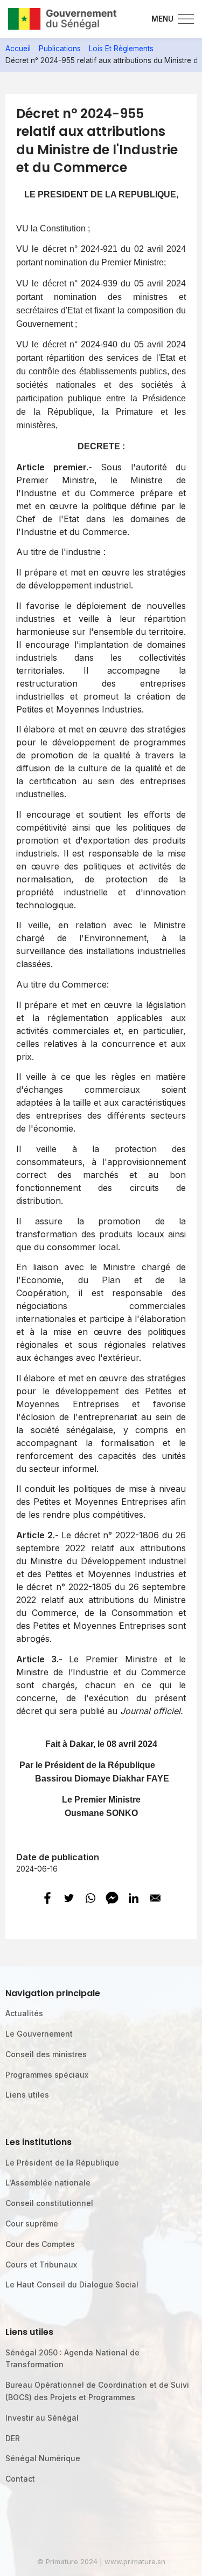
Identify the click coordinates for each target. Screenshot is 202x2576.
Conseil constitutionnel (49, 2203)
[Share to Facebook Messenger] (112, 1898)
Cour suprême (32, 2224)
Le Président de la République (62, 2163)
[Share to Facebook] (47, 1898)
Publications (60, 49)
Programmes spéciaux (47, 2075)
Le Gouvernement (39, 2034)
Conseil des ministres (46, 2054)
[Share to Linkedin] (134, 1898)
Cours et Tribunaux (41, 2265)
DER (13, 2438)
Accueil (18, 49)
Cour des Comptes (40, 2244)
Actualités (24, 2013)
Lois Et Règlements (121, 49)
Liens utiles (27, 2095)
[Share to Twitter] (69, 1898)
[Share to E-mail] (155, 1898)
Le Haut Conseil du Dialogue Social (72, 2284)
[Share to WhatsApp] (90, 1898)
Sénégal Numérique (43, 2458)
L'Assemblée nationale (48, 2183)
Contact (20, 2479)
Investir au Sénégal (42, 2418)
